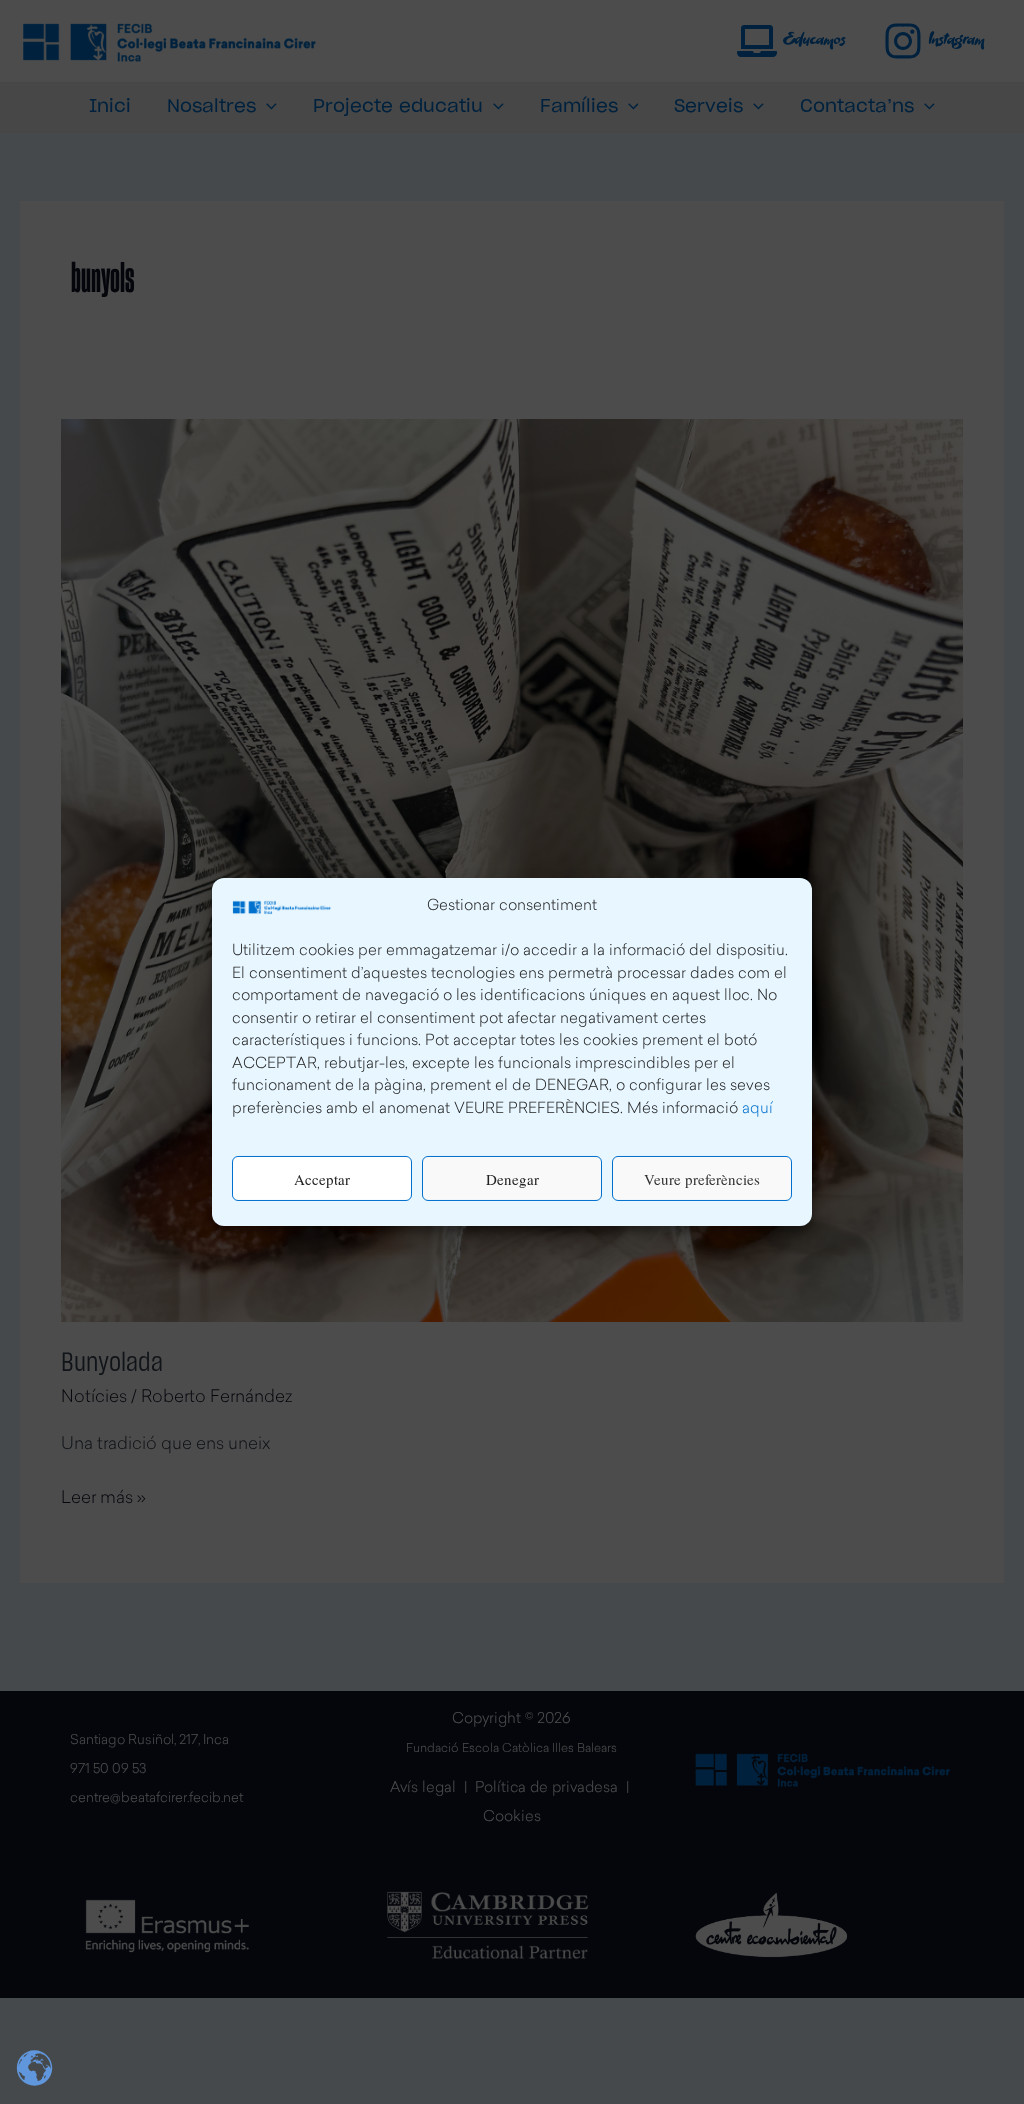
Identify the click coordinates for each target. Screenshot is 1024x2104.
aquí (757, 1109)
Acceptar (322, 1179)
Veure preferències (702, 1179)
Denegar (512, 1179)
